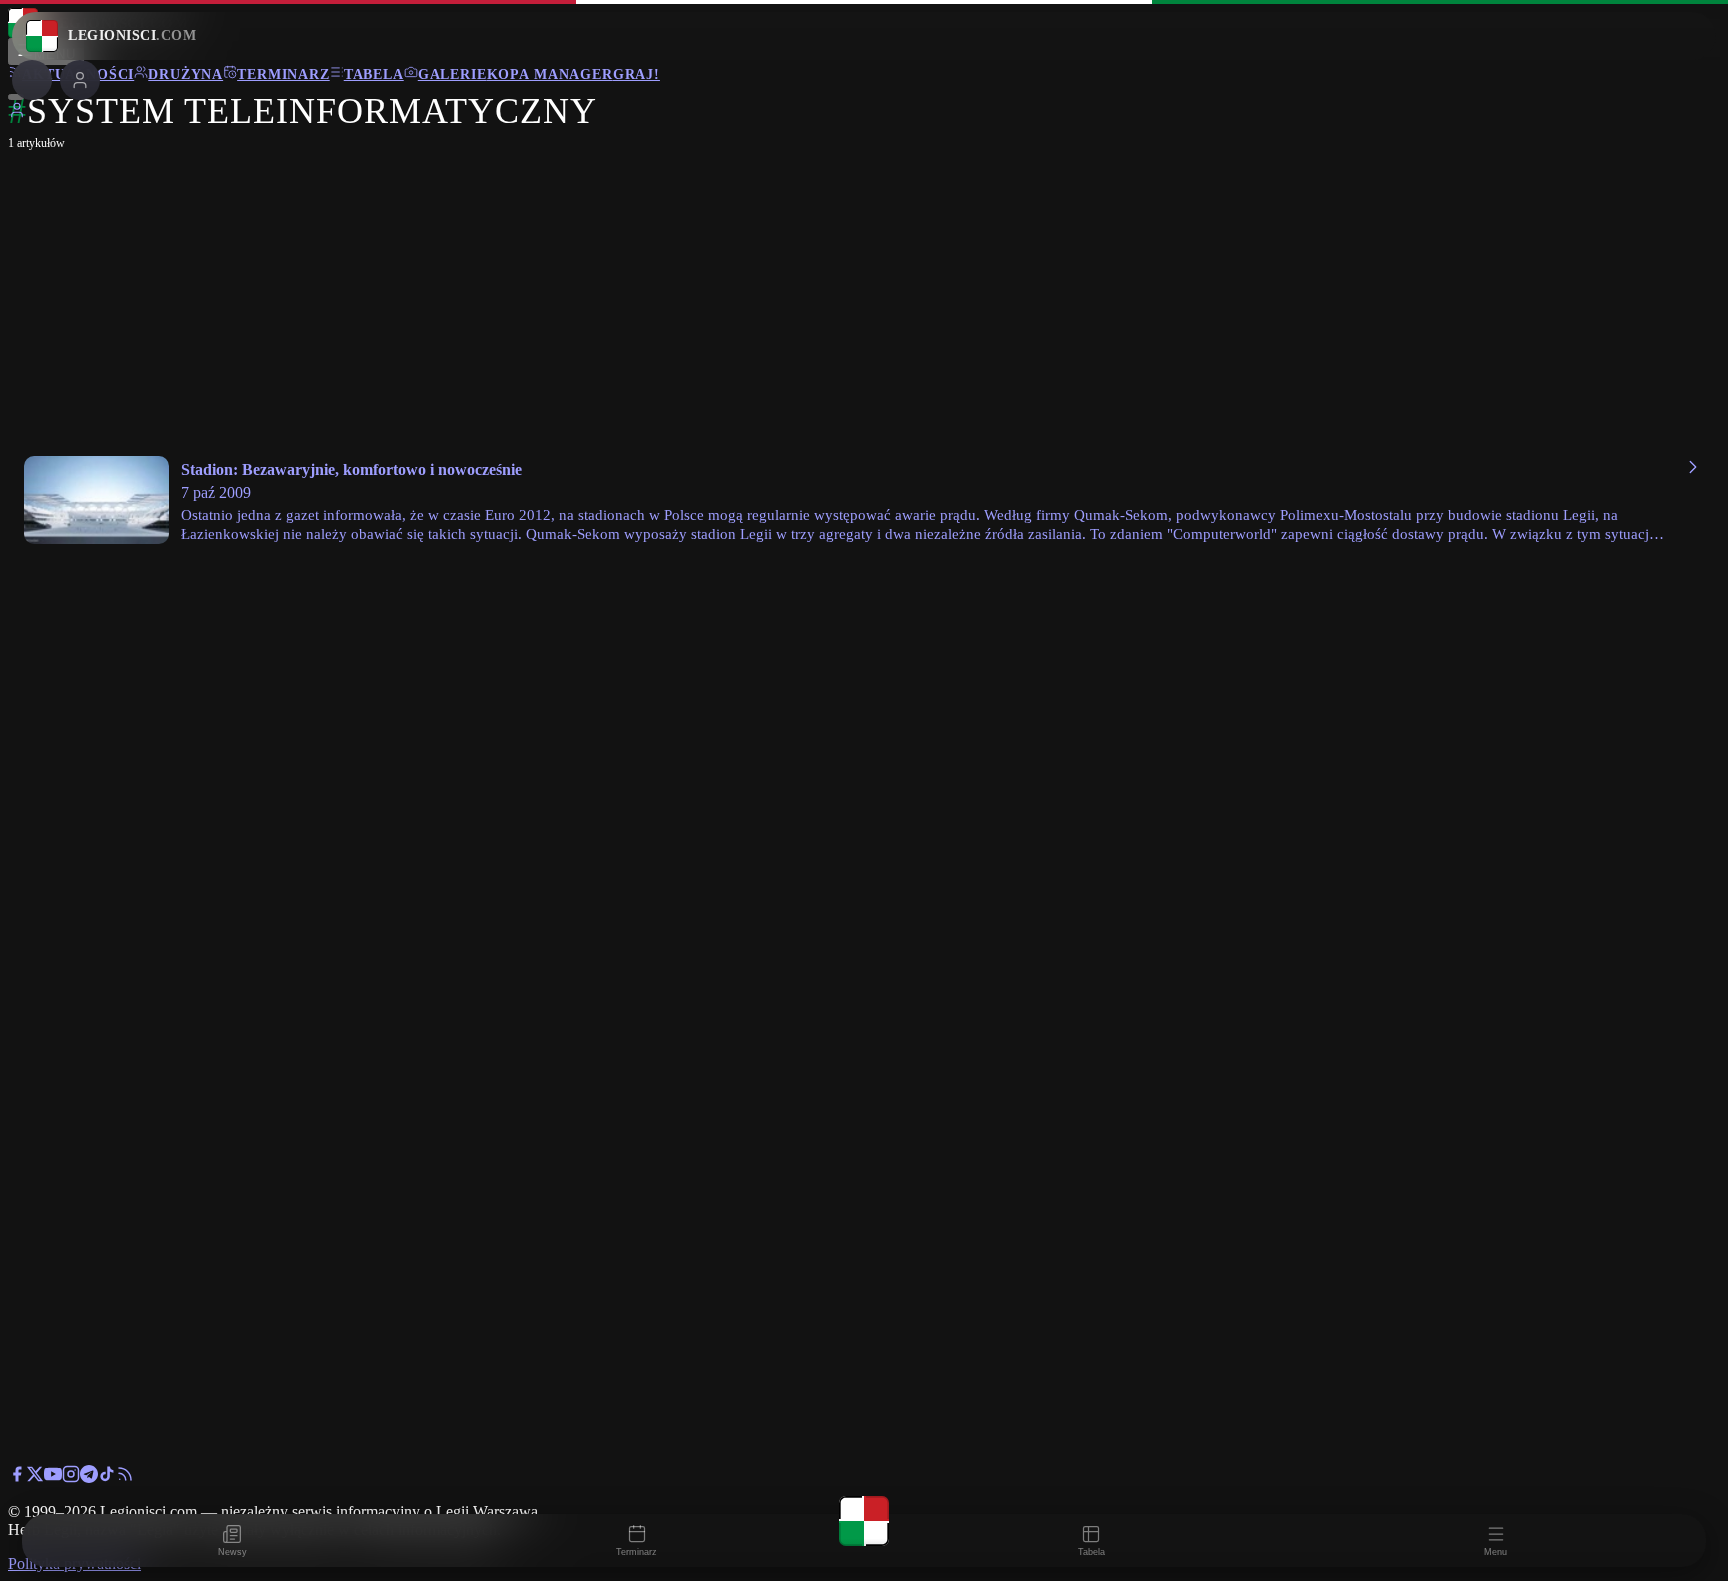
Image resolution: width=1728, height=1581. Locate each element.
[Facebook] (17, 1477)
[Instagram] (71, 1477)
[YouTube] (53, 1477)
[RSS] (125, 1477)
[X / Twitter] (35, 1477)
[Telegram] (89, 1477)
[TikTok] (107, 1477)
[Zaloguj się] (17, 113)
